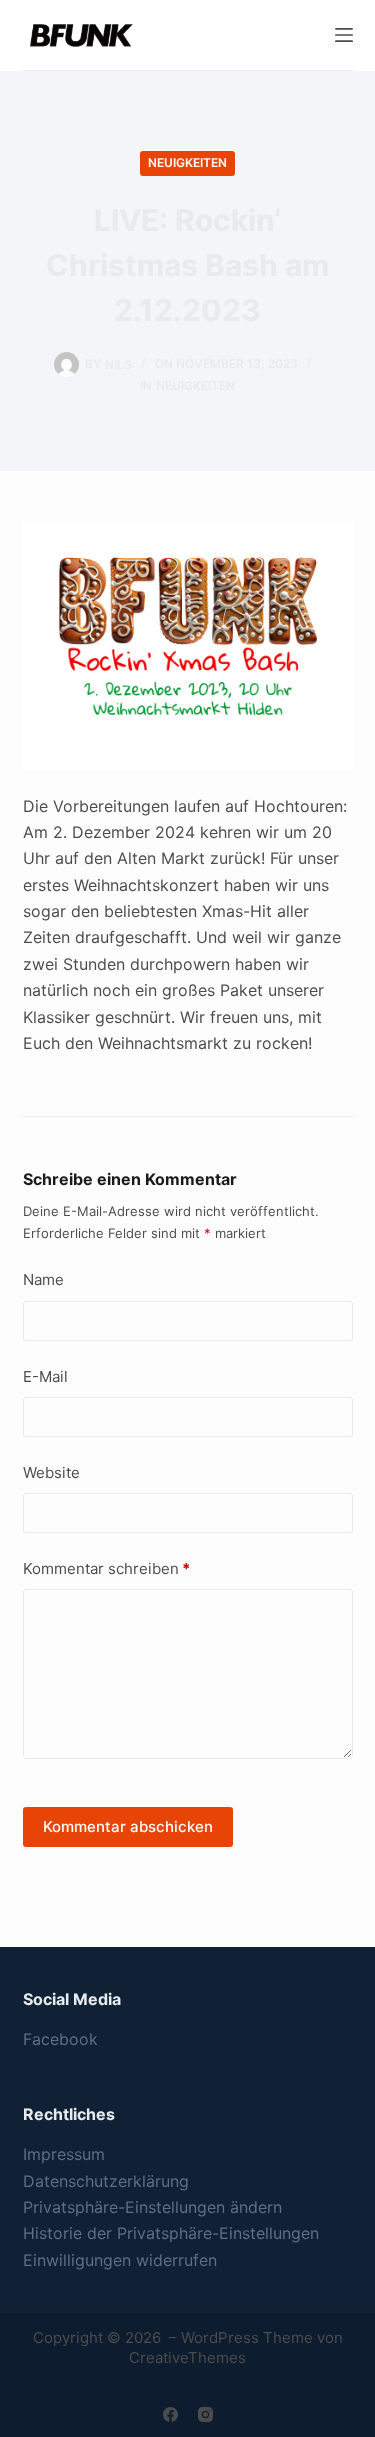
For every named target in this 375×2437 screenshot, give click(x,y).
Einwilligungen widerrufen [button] (120, 2260)
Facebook (60, 2039)
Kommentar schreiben (106, 1568)
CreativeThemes (187, 2357)
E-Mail (45, 1376)
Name (43, 1279)
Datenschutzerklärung (106, 2181)
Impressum (64, 2154)
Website (51, 1472)
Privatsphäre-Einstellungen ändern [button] (152, 2207)
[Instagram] (205, 2414)
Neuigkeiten (187, 162)
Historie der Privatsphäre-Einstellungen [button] (171, 2233)
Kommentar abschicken (128, 1826)
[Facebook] (170, 2414)
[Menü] (344, 35)
